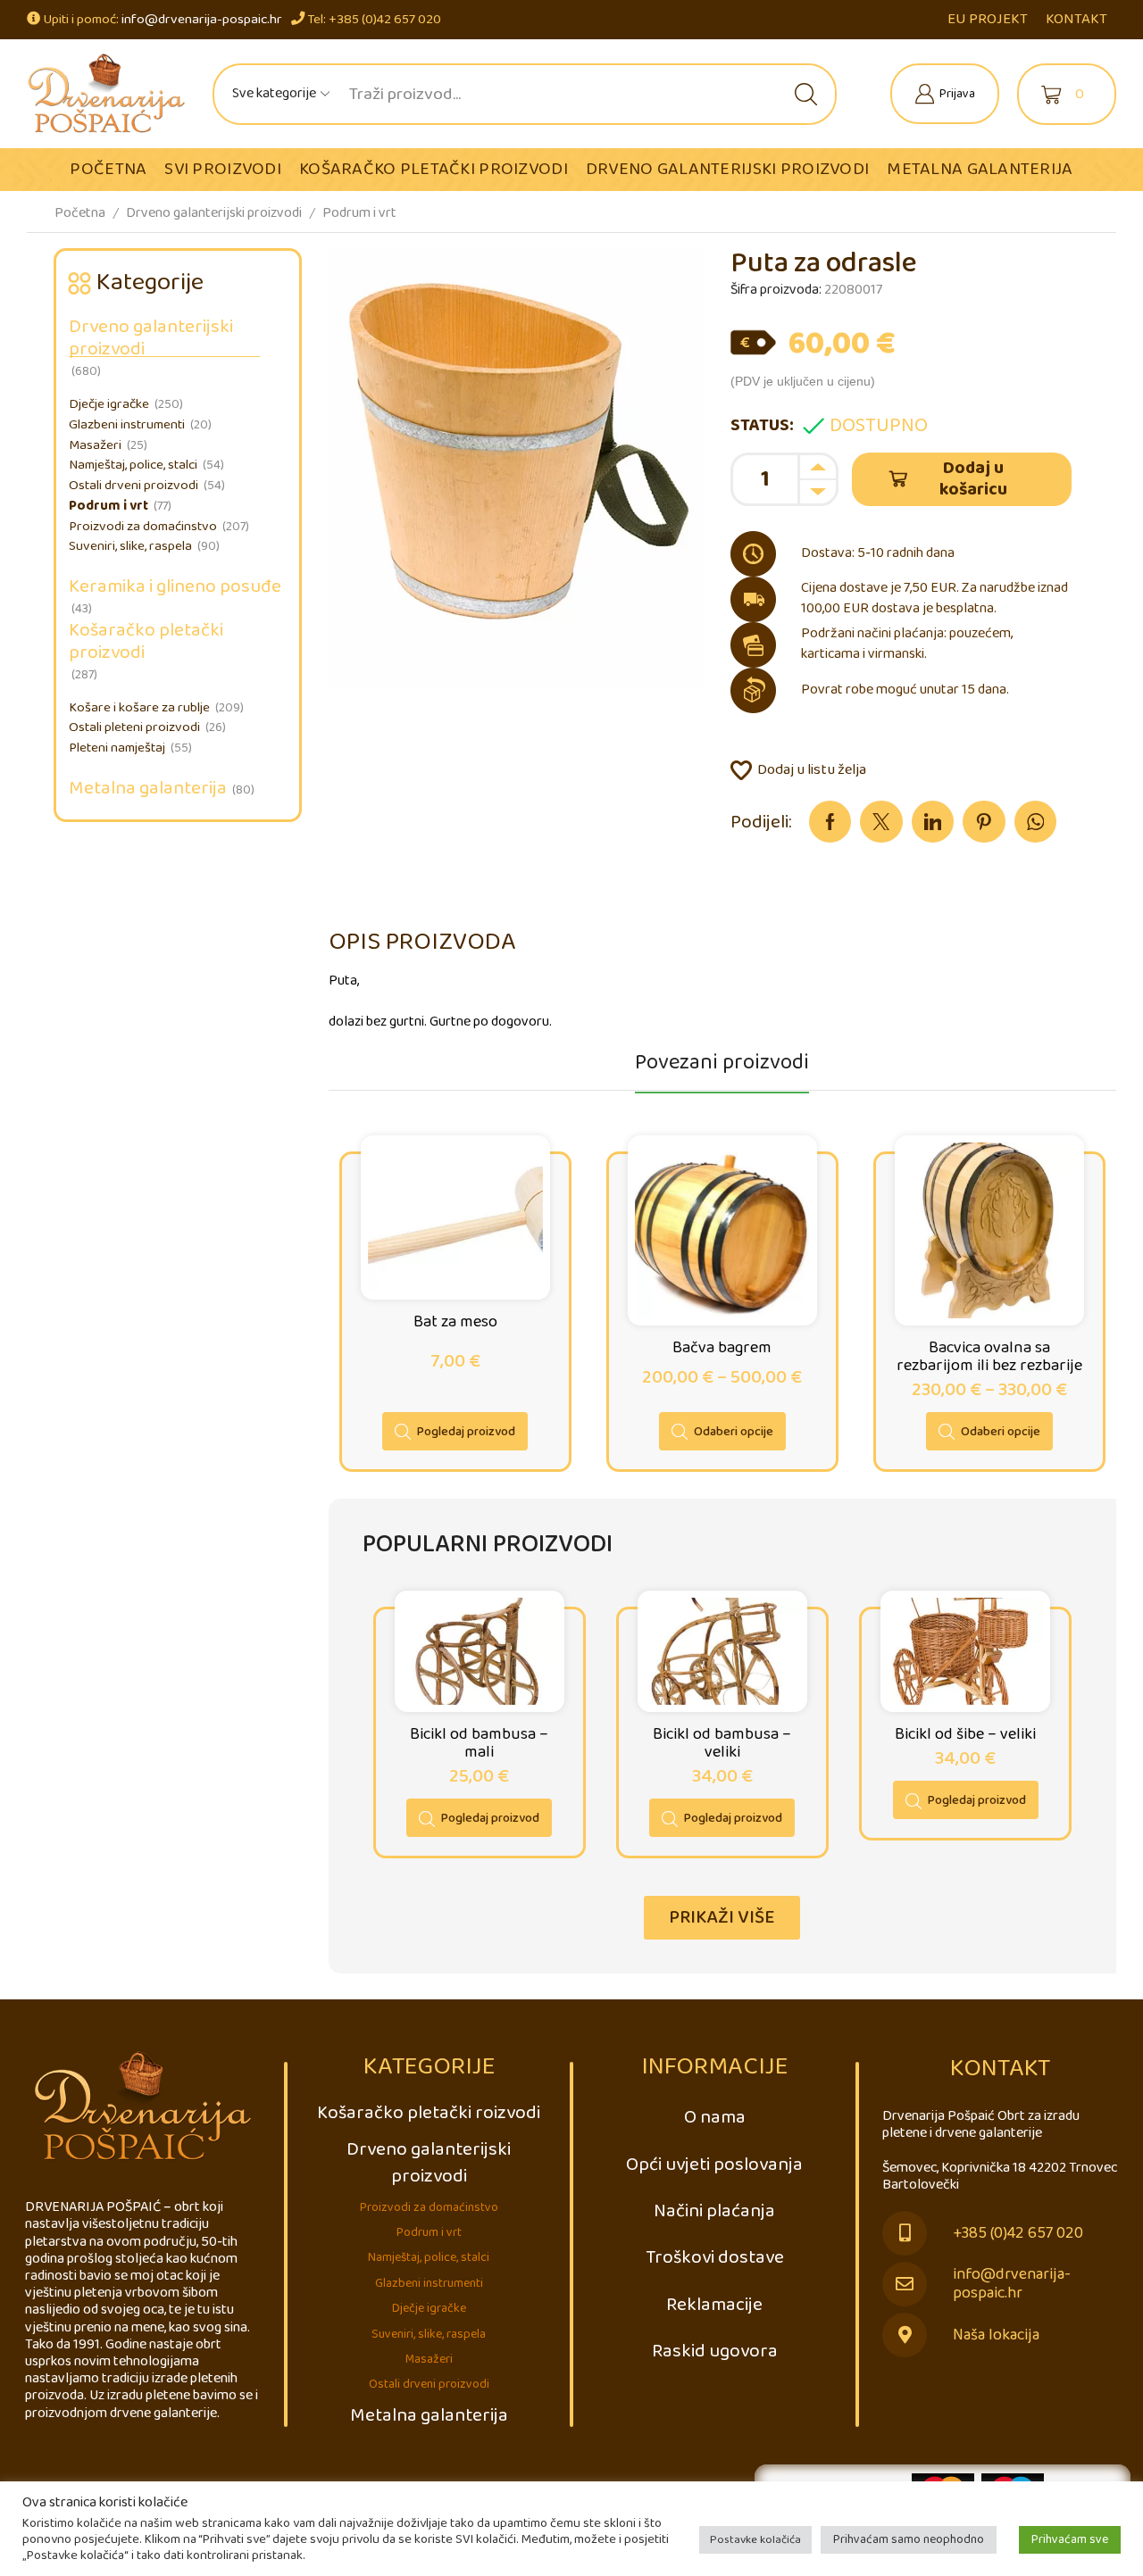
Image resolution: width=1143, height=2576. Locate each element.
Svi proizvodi (223, 169)
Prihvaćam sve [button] (1070, 2539)
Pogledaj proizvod (466, 1432)
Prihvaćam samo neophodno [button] (909, 2539)
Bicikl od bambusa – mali (479, 1743)
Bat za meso (455, 1322)
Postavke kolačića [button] (755, 2540)
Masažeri (95, 445)
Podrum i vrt (359, 213)
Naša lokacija (996, 2336)
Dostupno (879, 426)
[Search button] (806, 94)
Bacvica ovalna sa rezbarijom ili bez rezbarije (989, 1357)
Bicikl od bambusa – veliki (722, 1743)
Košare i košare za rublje (139, 708)
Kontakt (1076, 19)
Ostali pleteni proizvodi (134, 727)
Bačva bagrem (722, 1348)
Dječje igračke (109, 404)
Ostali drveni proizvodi (133, 486)
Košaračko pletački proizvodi (434, 169)
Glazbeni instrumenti (127, 425)
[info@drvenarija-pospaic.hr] (905, 2284)
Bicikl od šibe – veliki (965, 1734)
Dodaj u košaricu (973, 479)
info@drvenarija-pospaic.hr (202, 19)
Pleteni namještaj (117, 748)
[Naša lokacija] (905, 2335)
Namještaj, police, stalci (133, 465)
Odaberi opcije (734, 1432)
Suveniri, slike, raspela (130, 546)
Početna (108, 169)
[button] (722, 1918)
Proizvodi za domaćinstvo (143, 527)
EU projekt (988, 19)
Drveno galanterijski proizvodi (727, 169)
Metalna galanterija (980, 169)
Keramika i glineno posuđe (175, 587)
